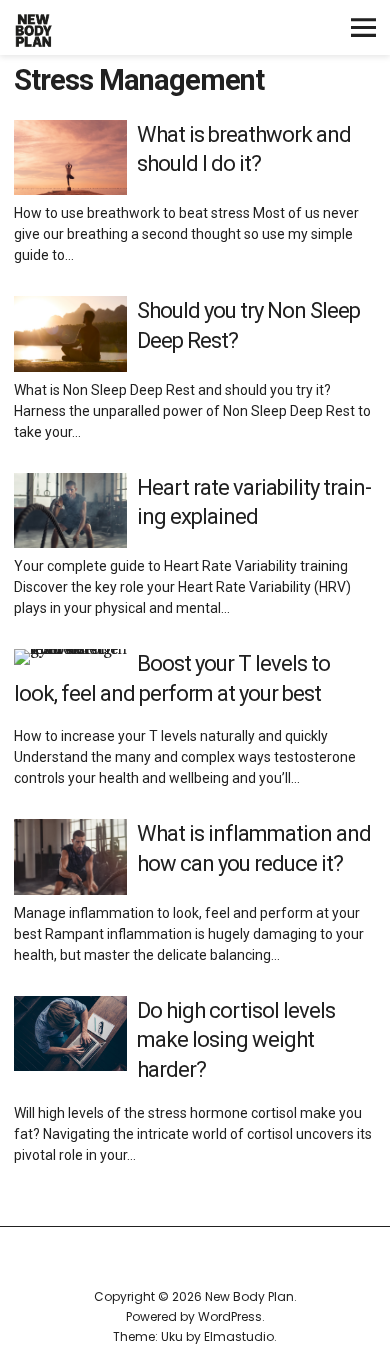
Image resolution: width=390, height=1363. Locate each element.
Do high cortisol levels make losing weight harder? (236, 1040)
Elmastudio (239, 1336)
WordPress (230, 1316)
